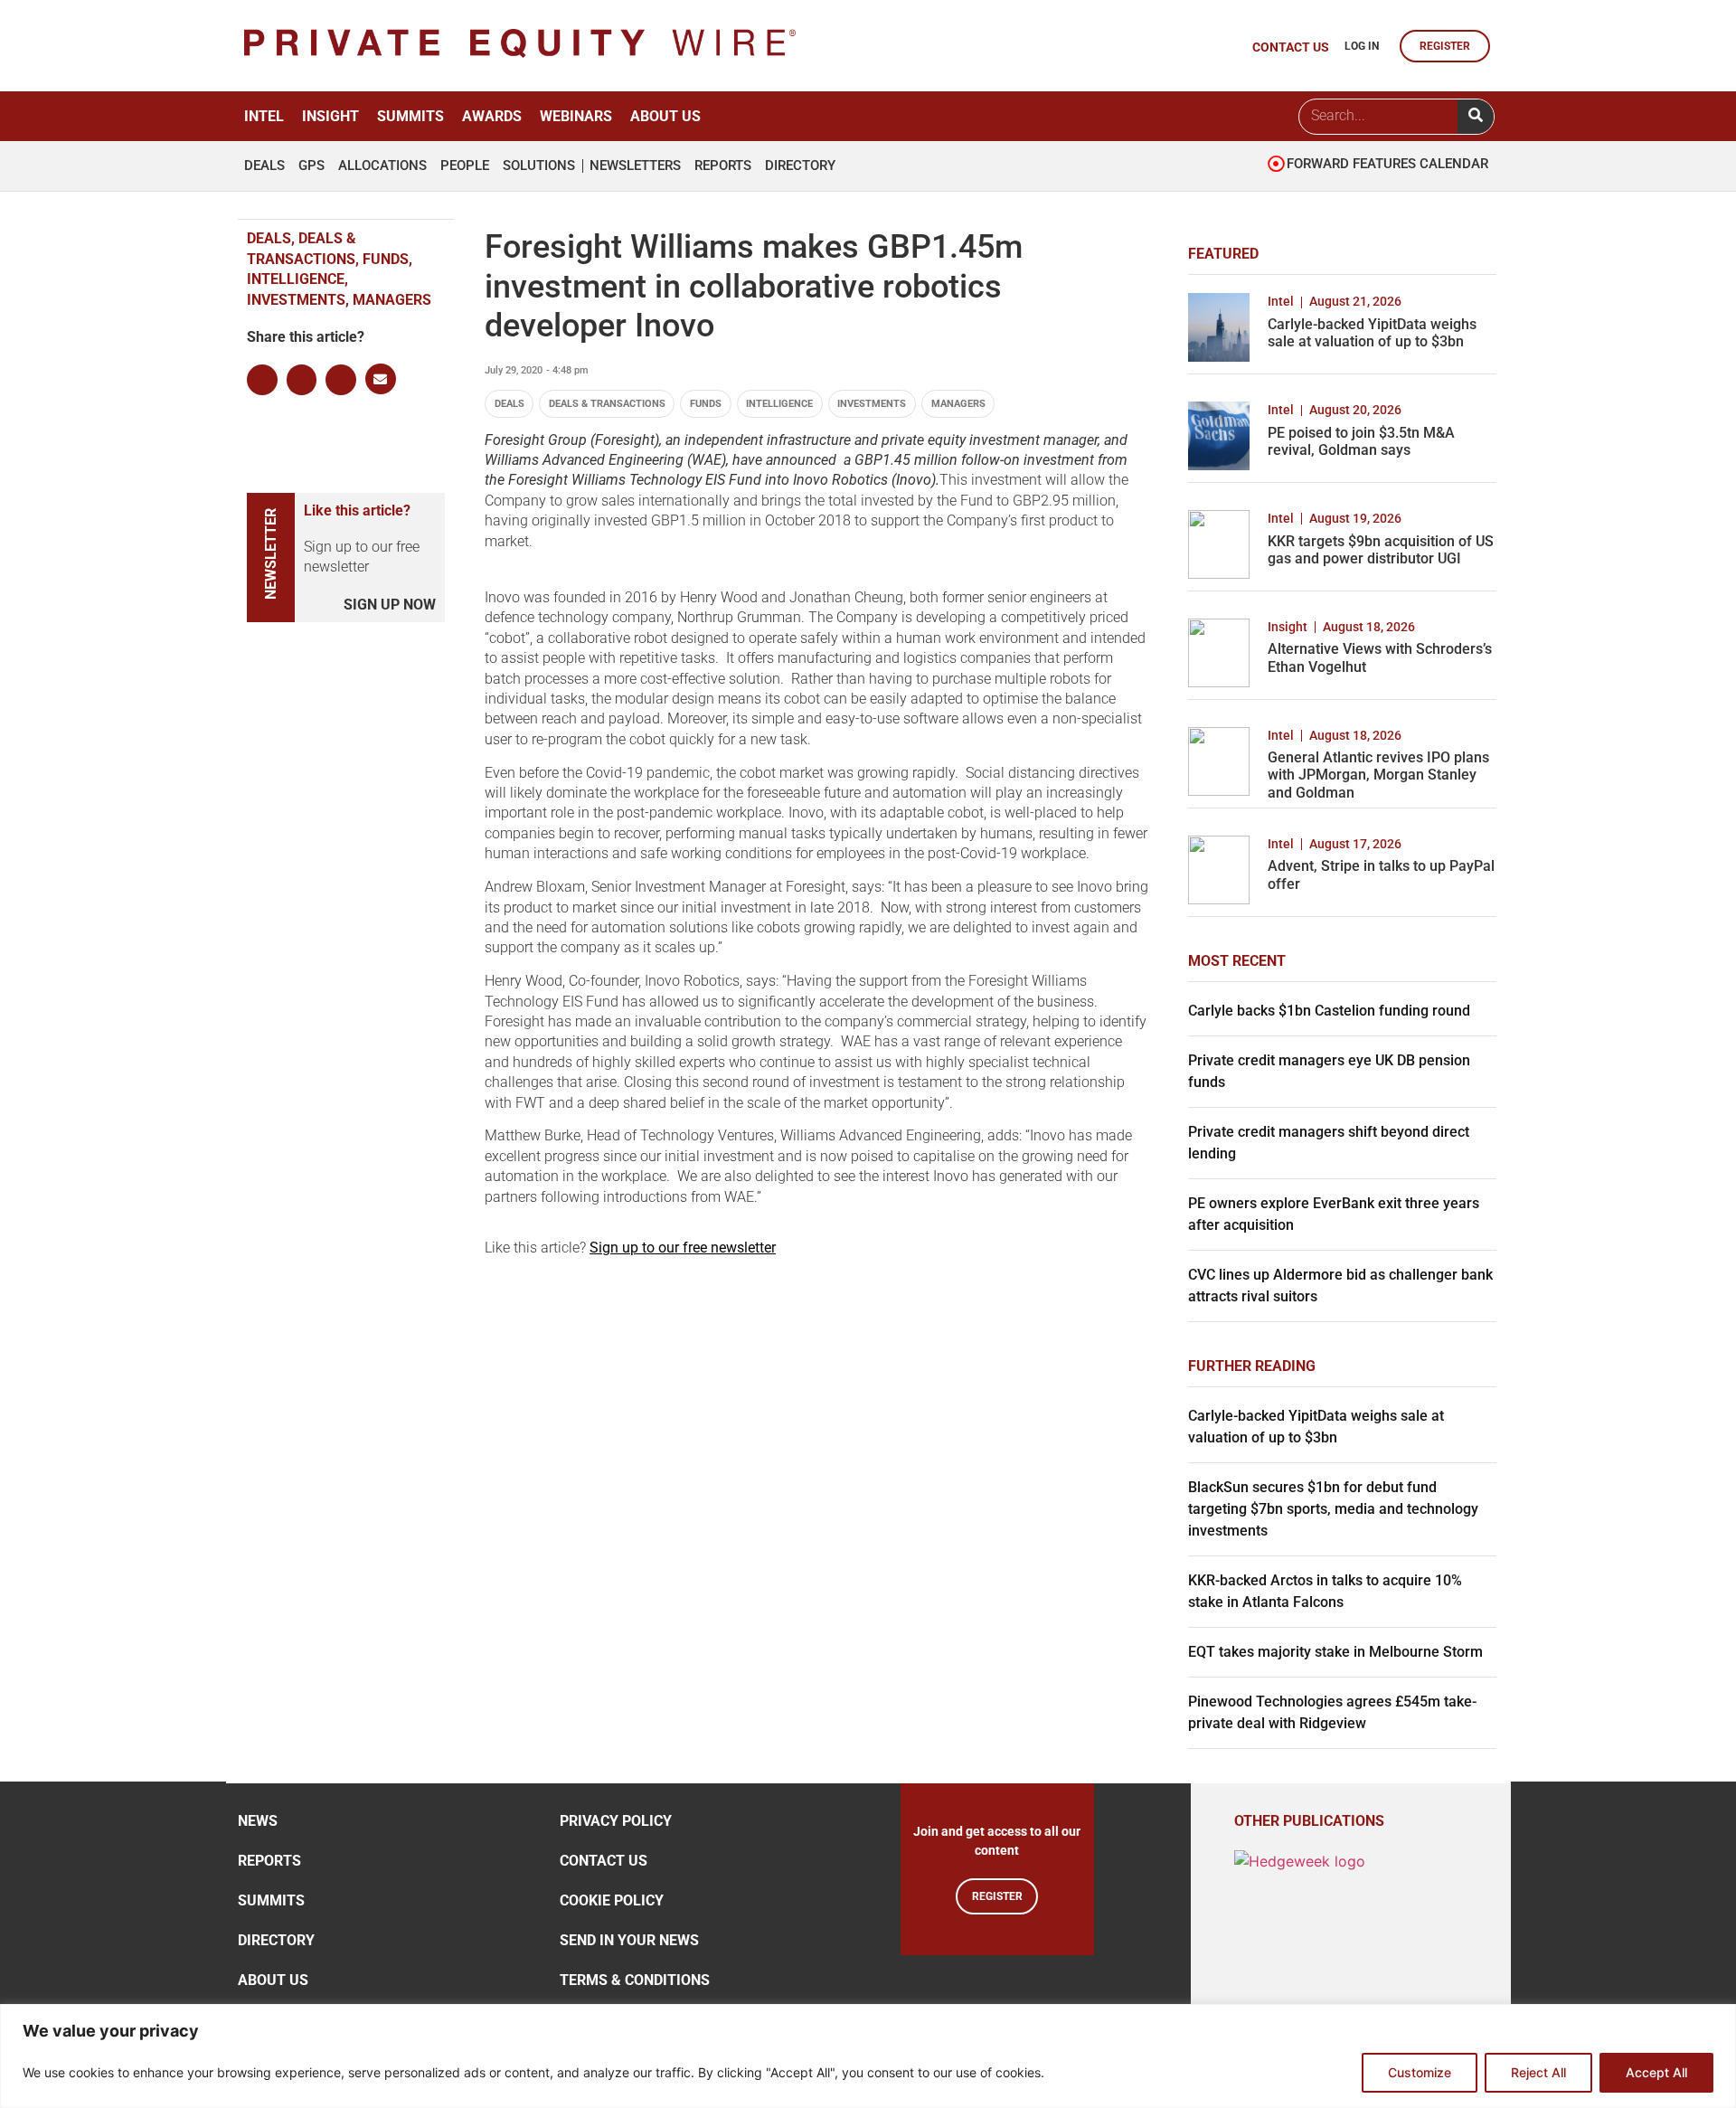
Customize (1420, 2072)
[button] (262, 380)
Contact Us (604, 1861)
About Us (665, 116)
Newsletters (635, 166)
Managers (958, 404)
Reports (723, 166)
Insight (330, 116)
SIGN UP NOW (390, 605)
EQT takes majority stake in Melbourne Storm (1335, 1652)
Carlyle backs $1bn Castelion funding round (1329, 1011)
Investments (872, 404)
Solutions (539, 166)
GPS (311, 166)
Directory (800, 166)
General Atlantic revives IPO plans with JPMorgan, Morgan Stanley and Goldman (1378, 775)
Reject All (1538, 2072)
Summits (410, 116)
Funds (706, 404)
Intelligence (779, 404)
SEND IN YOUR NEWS (629, 1940)
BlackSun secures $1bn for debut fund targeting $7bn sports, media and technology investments (1333, 1509)
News (258, 1821)
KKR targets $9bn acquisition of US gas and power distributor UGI (1381, 550)
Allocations (382, 166)
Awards (492, 116)
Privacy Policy (616, 1821)
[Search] (1476, 117)
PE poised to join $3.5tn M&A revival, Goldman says (1361, 441)
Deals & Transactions (607, 404)
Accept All (1656, 2072)
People (465, 166)
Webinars (576, 116)
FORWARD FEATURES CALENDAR (1387, 164)
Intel (264, 116)
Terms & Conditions (635, 1980)
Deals (264, 166)
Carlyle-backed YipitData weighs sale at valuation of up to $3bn (1372, 333)
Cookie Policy (612, 1900)
